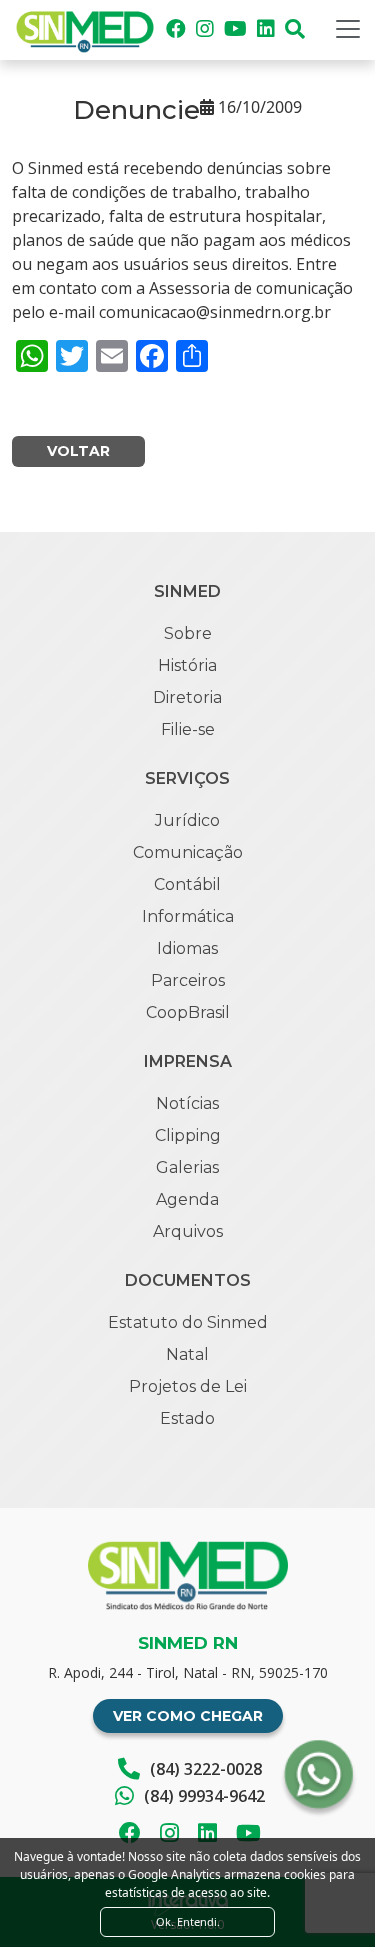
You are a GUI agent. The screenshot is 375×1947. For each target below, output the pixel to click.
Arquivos (188, 1231)
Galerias (187, 1167)
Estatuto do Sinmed (188, 1322)
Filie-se (188, 729)
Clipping (188, 1135)
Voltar (78, 451)
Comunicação (188, 852)
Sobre (188, 633)
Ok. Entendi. (188, 1921)
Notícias (187, 1103)
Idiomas (187, 948)
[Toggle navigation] (348, 29)
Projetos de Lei (188, 1386)
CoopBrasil (188, 1012)
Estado (187, 1418)
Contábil (187, 884)
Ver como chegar (188, 1716)
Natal (187, 1354)
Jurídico (187, 820)
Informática (188, 916)
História (187, 665)
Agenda (187, 1199)
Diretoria (187, 697)
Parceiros (188, 980)
